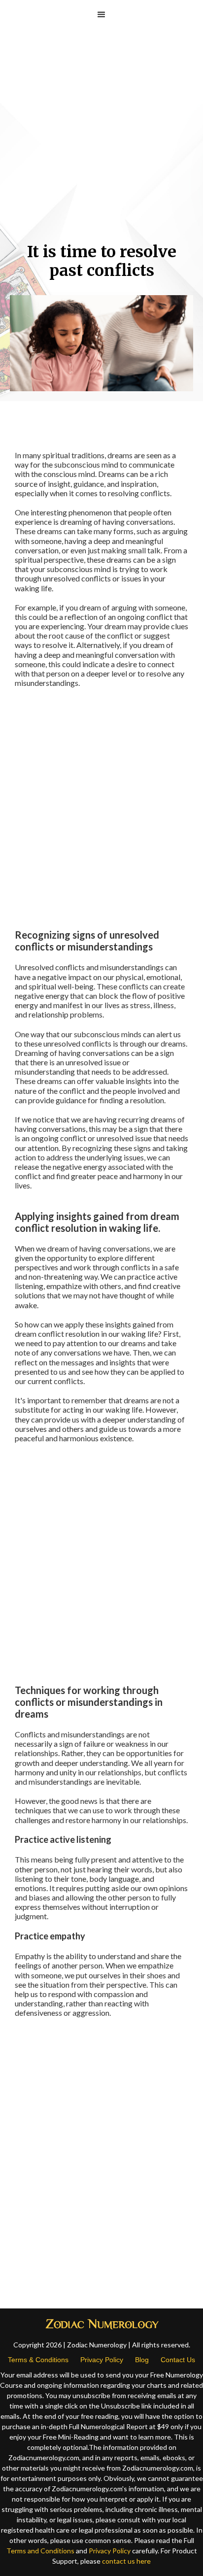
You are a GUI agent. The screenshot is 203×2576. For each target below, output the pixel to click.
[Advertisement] (101, 141)
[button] (101, 15)
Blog (142, 2360)
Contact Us (178, 2360)
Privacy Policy (102, 2360)
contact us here (126, 2561)
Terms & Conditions (38, 2360)
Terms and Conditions (40, 2551)
